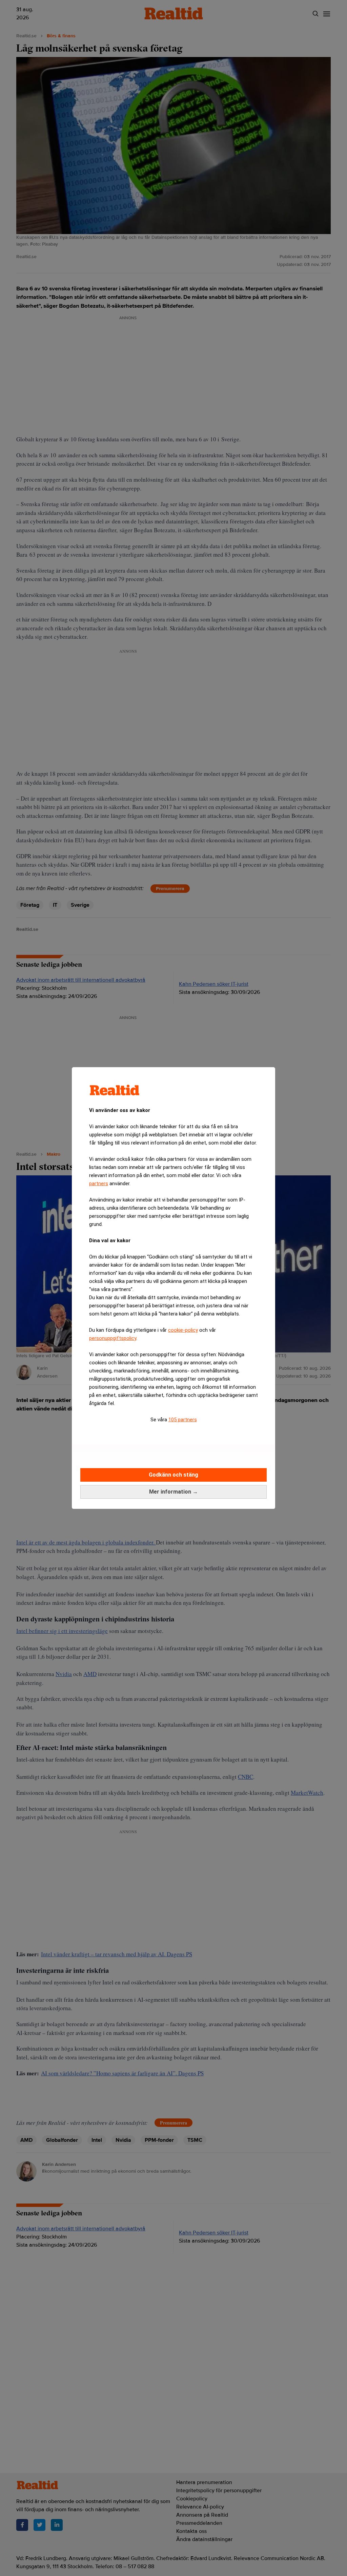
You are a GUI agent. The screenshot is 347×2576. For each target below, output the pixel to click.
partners (99, 1184)
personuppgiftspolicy (113, 1338)
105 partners (183, 1420)
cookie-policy (183, 1330)
